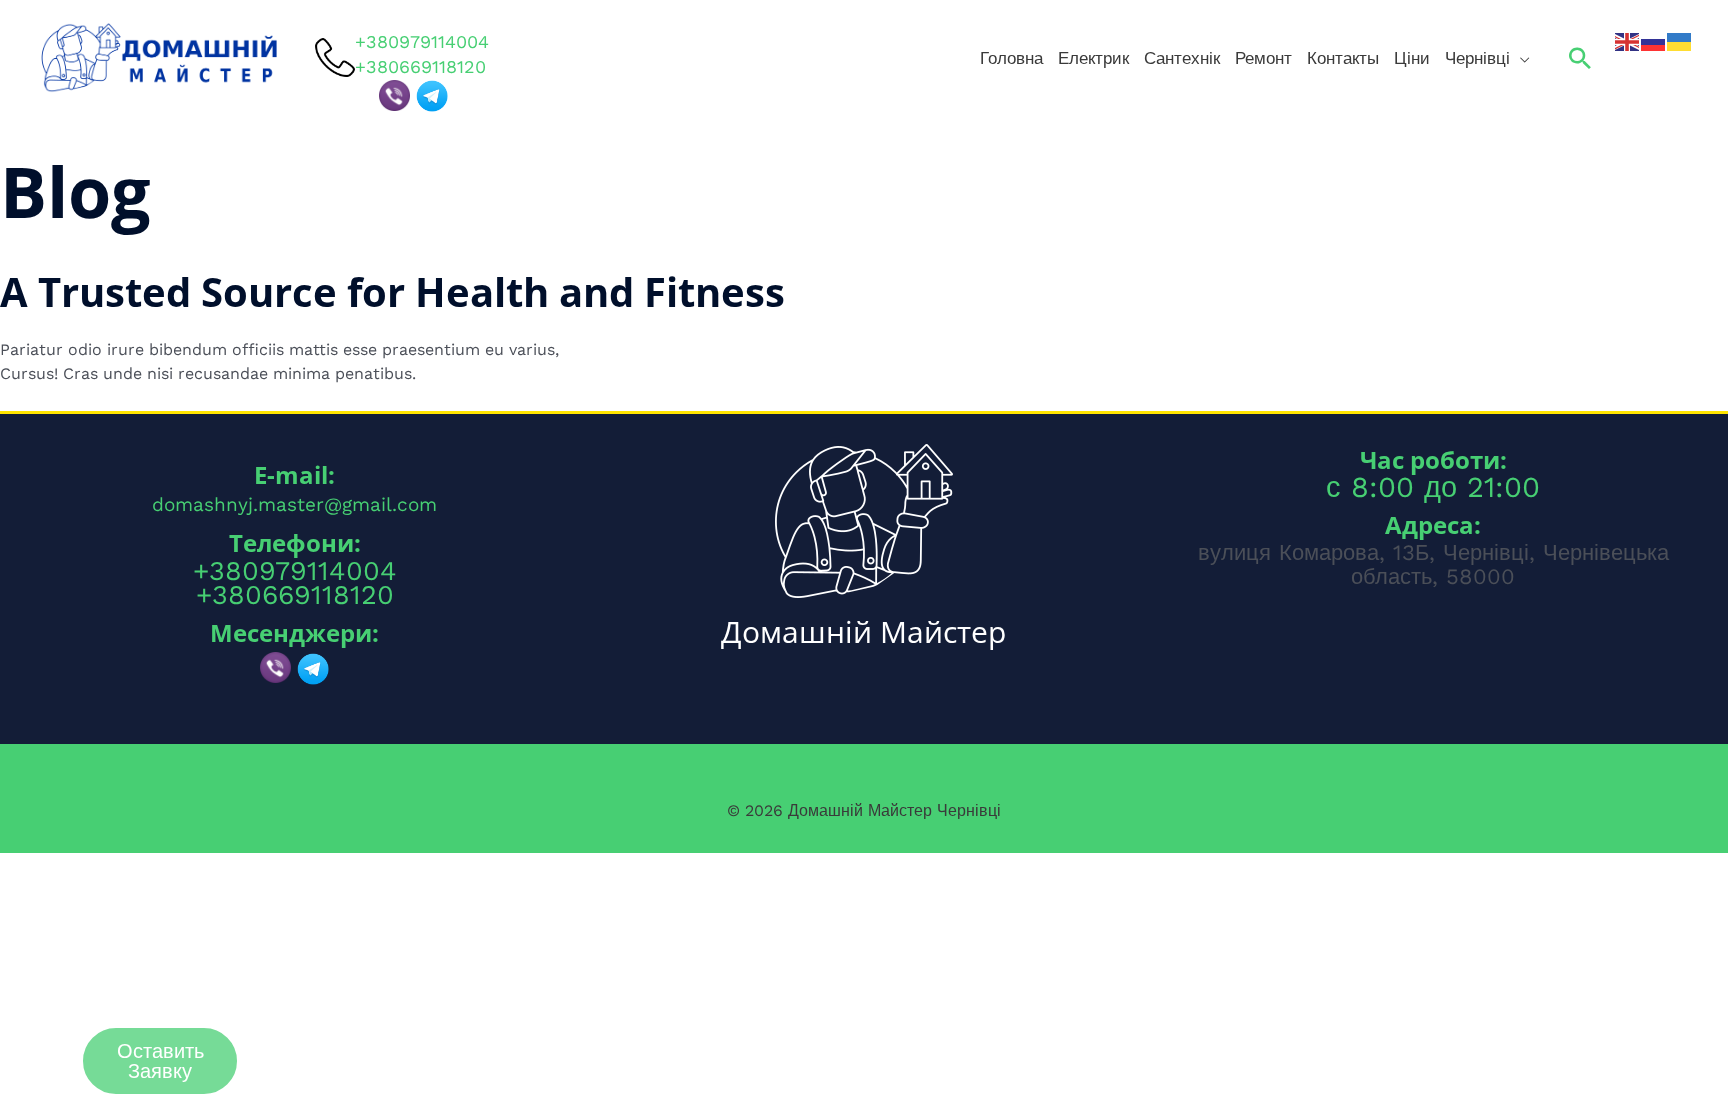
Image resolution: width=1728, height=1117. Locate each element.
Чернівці (1477, 58)
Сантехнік (1182, 58)
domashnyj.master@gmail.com (294, 504)
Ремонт (1263, 58)
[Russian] (1654, 41)
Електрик (1093, 58)
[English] (1628, 41)
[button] (1580, 58)
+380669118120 (295, 595)
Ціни (1412, 58)
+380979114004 (422, 40)
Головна (1011, 58)
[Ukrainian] (1680, 41)
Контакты (1343, 58)
